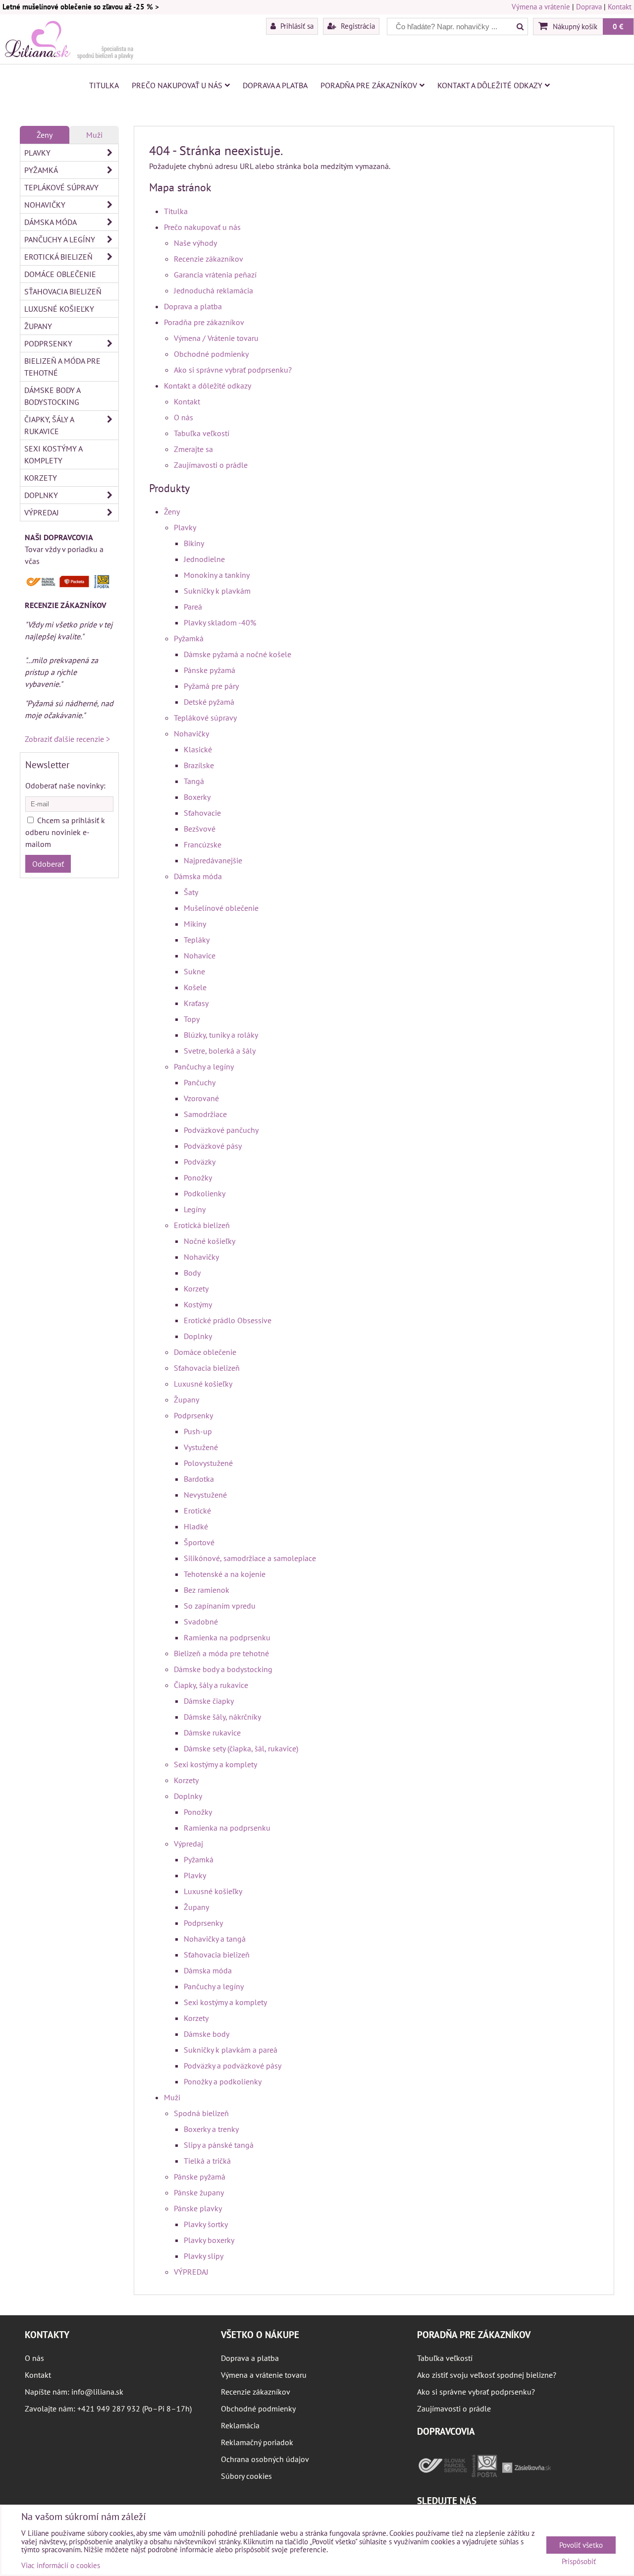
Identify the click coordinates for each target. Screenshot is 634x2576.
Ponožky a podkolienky (223, 2081)
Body (192, 1273)
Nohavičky (191, 733)
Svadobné (201, 1622)
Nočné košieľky (210, 1241)
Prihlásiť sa (296, 26)
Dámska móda (198, 876)
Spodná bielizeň (201, 2113)
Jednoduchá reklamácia (213, 290)
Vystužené (201, 1447)
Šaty (191, 892)
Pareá (193, 607)
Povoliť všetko (581, 2545)
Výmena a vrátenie (541, 7)
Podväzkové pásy (213, 1146)
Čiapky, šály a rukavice (211, 1685)
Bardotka (199, 1479)
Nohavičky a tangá (215, 1939)
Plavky (185, 527)
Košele (195, 987)
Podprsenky (193, 1415)
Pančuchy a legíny (204, 1066)
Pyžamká (189, 638)
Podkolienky (205, 1193)
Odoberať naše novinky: (65, 785)
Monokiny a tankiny (217, 575)
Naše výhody (195, 243)
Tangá (194, 781)
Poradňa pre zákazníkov (369, 85)
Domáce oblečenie (205, 1352)
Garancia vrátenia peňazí (215, 275)
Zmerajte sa (193, 449)
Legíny (195, 1209)
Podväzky (200, 1162)
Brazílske (199, 765)
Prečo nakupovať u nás (177, 85)
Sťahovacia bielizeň (207, 1368)
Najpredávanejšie (213, 860)
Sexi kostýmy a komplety (215, 1764)
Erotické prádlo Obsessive (228, 1320)
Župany (186, 1400)
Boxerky (197, 797)
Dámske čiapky (209, 1701)
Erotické (197, 1511)
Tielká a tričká (207, 2161)
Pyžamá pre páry (211, 686)
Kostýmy (198, 1304)
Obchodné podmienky (211, 354)
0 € (618, 26)
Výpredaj (188, 1844)
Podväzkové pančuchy (221, 1130)
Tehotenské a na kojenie (225, 1574)
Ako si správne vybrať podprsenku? (233, 370)
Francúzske (203, 844)
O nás (184, 417)
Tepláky (197, 940)
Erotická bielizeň (202, 1225)
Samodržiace (205, 1114)
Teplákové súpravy (205, 718)
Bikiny (194, 543)
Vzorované (201, 1098)
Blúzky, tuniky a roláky (221, 1035)
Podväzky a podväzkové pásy (233, 2066)
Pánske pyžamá (210, 670)
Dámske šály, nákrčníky (222, 1717)
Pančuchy (200, 1082)
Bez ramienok (207, 1590)
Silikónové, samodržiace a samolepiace (250, 1558)
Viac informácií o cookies (61, 2565)
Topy (192, 1019)
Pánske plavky (198, 2208)
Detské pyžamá (209, 702)
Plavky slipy (204, 2256)
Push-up (198, 1431)
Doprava (589, 7)
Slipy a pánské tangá (219, 2145)
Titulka (104, 85)
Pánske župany (199, 2192)
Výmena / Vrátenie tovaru (216, 338)
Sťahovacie (202, 813)
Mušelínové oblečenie (221, 908)
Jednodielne (204, 559)
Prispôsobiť (579, 2562)
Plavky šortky (206, 2224)
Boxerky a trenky (211, 2129)
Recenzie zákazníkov (209, 259)
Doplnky (198, 1336)
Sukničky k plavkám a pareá (231, 2050)
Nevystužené (205, 1495)
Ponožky (198, 1177)
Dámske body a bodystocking (223, 1669)
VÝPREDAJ (191, 2272)
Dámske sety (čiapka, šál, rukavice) (241, 1748)
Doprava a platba (275, 85)
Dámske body (207, 2034)
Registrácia (357, 26)
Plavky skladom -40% (220, 622)
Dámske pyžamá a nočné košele (238, 654)
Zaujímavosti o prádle (211, 465)
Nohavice (200, 955)
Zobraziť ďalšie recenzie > (67, 739)
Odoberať (48, 864)
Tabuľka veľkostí (202, 433)
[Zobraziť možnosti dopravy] (69, 586)
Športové (199, 1542)
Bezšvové (200, 829)
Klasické (198, 749)
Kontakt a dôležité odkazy (490, 85)
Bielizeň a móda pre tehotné (221, 1653)
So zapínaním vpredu (220, 1606)
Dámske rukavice (212, 1733)
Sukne (194, 971)
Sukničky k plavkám (217, 591)
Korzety (196, 1288)
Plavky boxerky (209, 2240)
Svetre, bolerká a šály (220, 1051)
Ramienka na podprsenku (227, 1637)
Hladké (196, 1526)
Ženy (172, 511)
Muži (172, 2097)
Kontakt (620, 7)
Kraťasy (196, 1003)
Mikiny (195, 924)
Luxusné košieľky (203, 1384)
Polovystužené (208, 1463)
